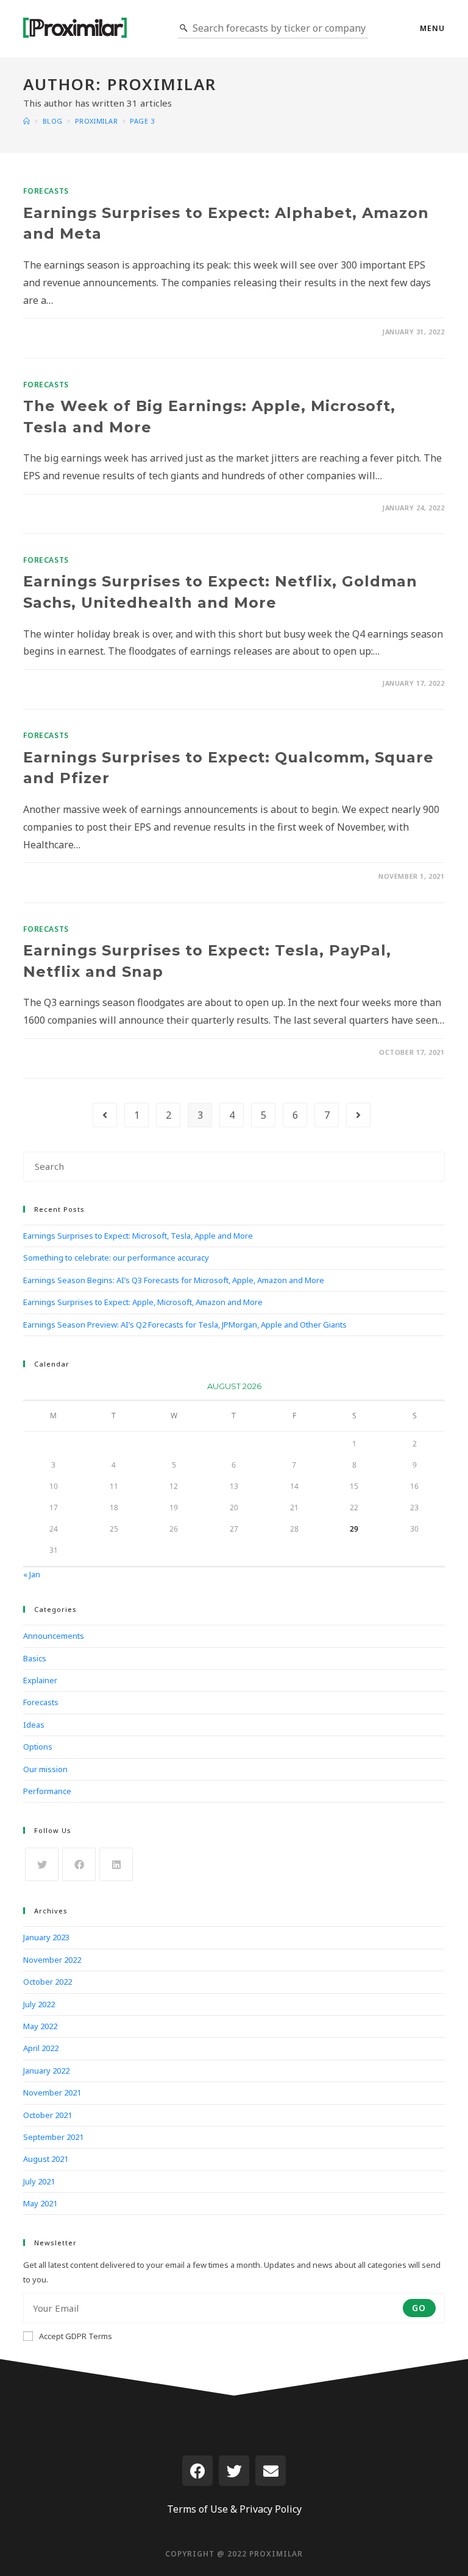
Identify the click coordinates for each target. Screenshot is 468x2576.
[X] (42, 1864)
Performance (47, 1791)
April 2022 (41, 2048)
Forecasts (46, 191)
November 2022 (52, 1960)
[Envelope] (271, 2471)
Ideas (34, 1725)
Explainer (40, 1680)
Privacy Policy (271, 2509)
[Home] (27, 121)
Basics (35, 1658)
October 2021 (48, 2115)
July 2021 (39, 2181)
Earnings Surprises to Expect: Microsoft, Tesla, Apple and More (138, 1236)
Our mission (45, 1769)
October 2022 (48, 1982)
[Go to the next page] (358, 1115)
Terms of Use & (202, 2509)
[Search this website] (234, 1166)
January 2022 (46, 2071)
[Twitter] (234, 2471)
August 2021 (46, 2159)
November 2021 (52, 2092)
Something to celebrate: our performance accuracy (116, 1258)
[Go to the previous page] (105, 1115)
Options (38, 1747)
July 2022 (39, 2004)
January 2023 (46, 1937)
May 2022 (40, 2026)
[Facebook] (79, 1864)
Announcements (54, 1636)
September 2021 (53, 2137)
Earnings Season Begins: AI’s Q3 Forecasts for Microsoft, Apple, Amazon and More (174, 1280)
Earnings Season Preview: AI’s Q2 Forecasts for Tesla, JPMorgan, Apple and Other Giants (185, 1325)
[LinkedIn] (116, 1864)
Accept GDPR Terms (76, 2336)
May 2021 (40, 2203)
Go (419, 2308)
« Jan (32, 1574)
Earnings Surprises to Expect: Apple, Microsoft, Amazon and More (143, 1302)
